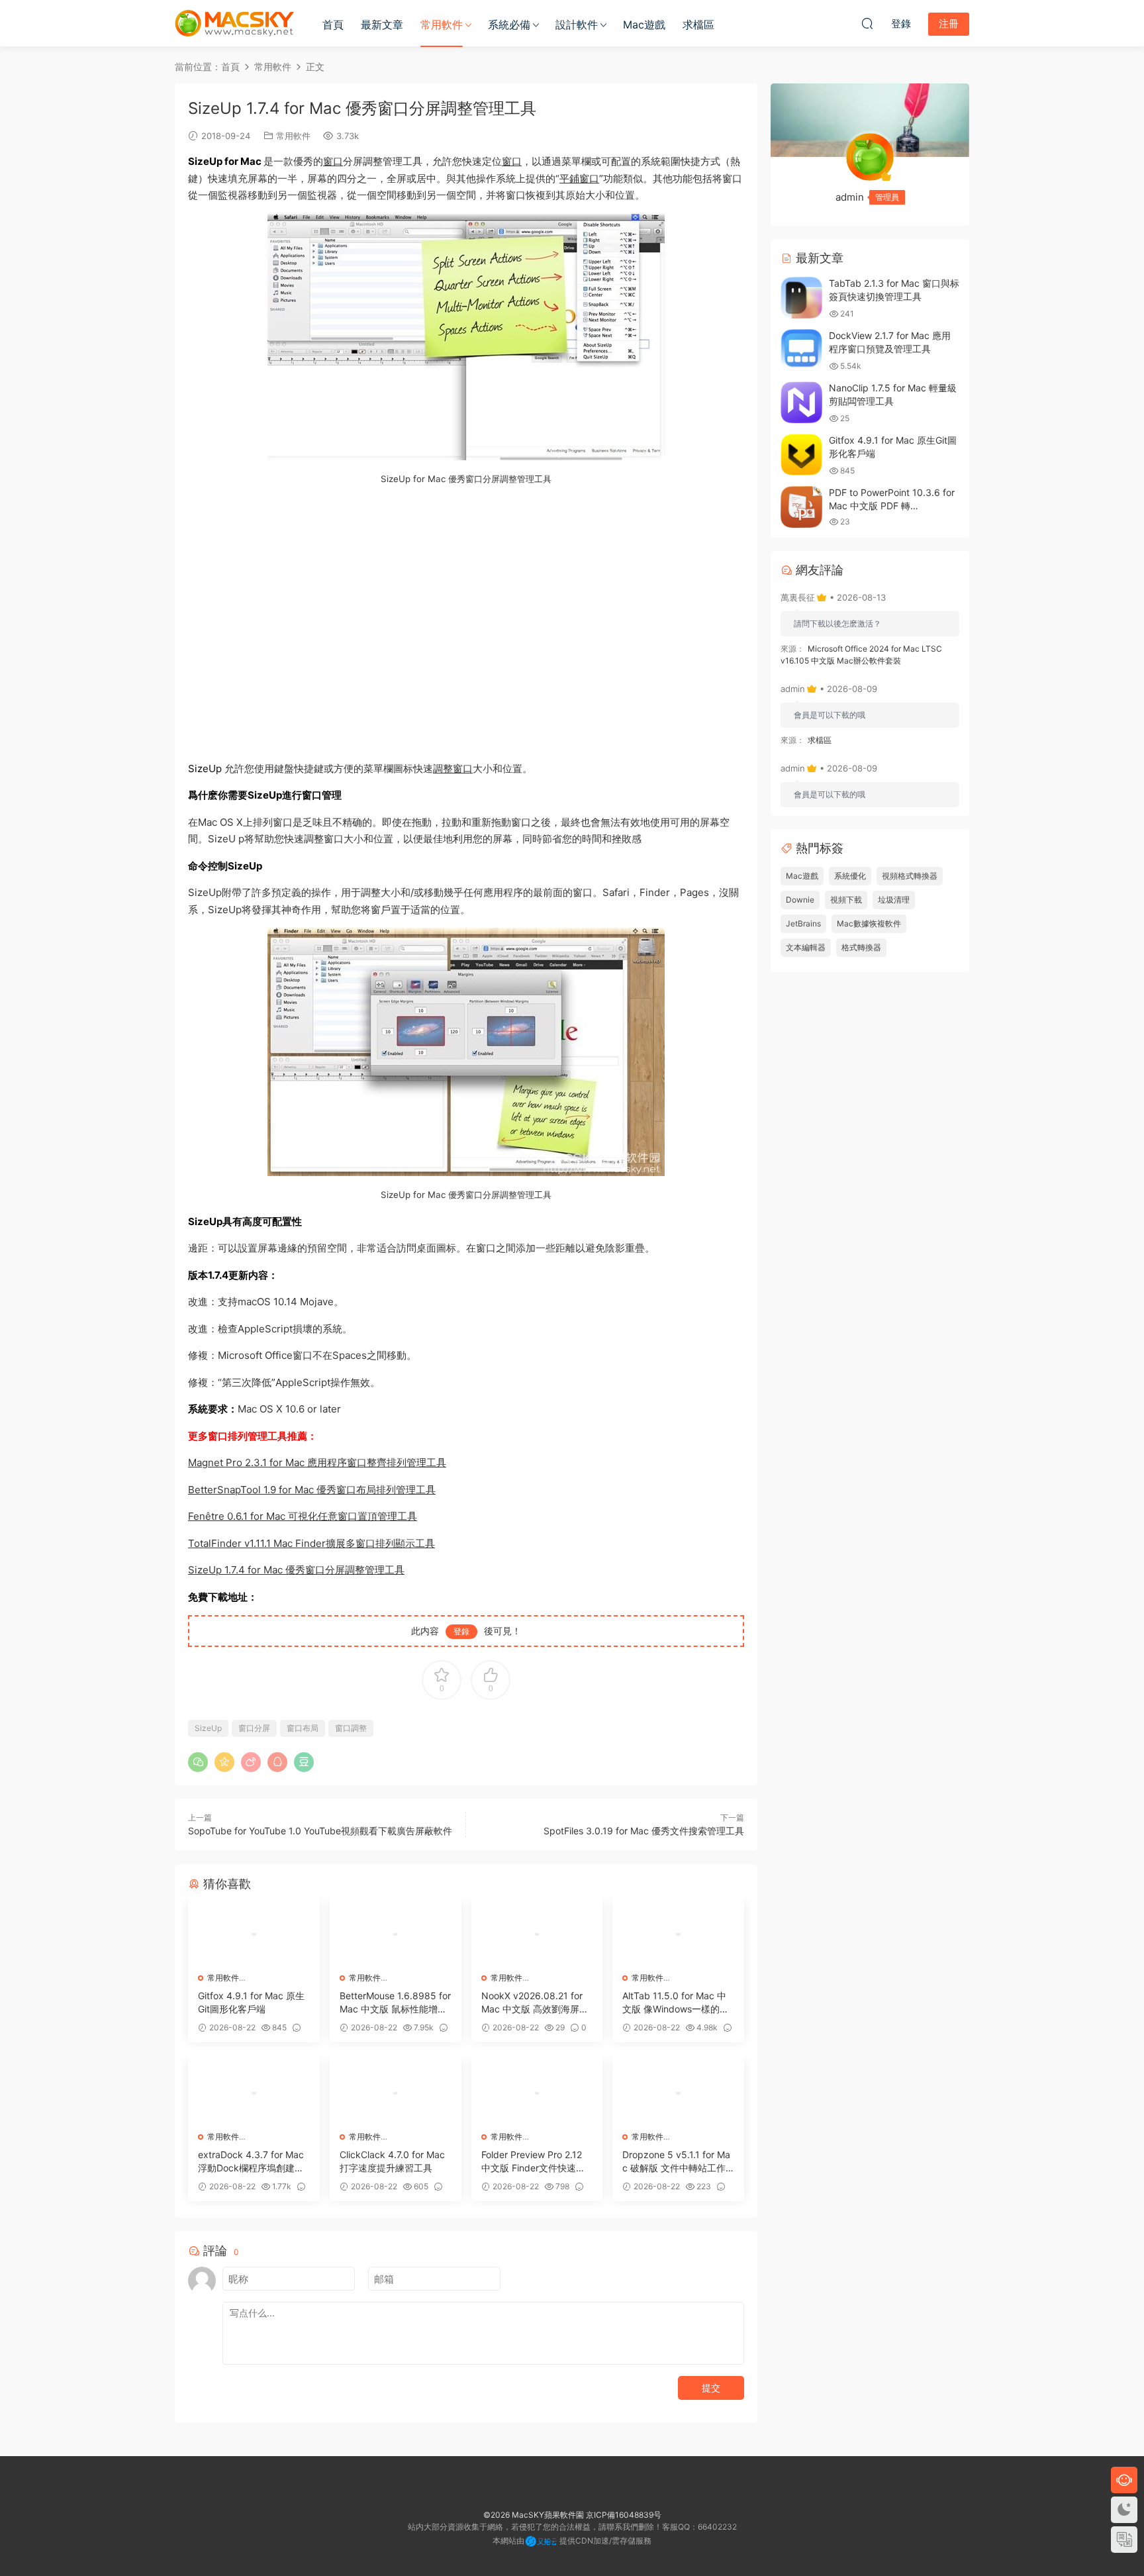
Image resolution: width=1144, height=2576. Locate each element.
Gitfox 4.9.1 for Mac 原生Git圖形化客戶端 (251, 2002)
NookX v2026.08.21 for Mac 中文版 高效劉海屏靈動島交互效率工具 (535, 2003)
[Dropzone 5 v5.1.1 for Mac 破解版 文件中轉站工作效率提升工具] (678, 2093)
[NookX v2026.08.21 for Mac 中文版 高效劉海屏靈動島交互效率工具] (537, 1934)
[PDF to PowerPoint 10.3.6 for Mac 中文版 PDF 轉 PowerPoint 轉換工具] (801, 507)
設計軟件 (577, 25)
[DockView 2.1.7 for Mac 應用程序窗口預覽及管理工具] (801, 350)
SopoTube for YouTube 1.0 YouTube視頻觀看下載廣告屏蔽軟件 (320, 1831)
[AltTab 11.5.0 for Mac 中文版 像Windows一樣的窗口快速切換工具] (678, 1934)
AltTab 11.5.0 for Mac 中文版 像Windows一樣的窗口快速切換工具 (676, 2003)
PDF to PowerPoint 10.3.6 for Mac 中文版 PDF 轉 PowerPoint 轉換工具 (892, 505)
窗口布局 (303, 1728)
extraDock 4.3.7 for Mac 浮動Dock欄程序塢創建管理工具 (251, 2162)
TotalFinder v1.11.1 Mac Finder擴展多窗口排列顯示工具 (311, 1543)
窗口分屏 (254, 1728)
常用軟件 (442, 25)
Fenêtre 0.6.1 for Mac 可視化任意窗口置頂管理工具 (303, 1516)
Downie (800, 900)
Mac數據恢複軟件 (869, 923)
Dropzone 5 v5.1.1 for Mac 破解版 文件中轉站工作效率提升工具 (676, 2162)
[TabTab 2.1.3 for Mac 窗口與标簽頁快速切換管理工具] (801, 298)
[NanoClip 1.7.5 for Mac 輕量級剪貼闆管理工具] (801, 402)
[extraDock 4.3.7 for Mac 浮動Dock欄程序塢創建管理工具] (254, 2093)
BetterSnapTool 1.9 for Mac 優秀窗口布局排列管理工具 (312, 1490)
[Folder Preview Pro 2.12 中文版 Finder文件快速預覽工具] (537, 2093)
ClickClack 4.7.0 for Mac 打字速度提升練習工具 (392, 2161)
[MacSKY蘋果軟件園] (234, 23)
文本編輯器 (806, 947)
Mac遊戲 (644, 25)
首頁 (333, 25)
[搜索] (867, 23)
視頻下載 (846, 900)
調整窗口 (453, 768)
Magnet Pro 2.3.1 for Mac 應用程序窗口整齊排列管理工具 (317, 1462)
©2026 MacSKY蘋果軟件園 (534, 2515)
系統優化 (850, 876)
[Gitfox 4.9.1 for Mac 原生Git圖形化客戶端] (254, 1934)
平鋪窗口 (579, 178)
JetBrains (803, 923)
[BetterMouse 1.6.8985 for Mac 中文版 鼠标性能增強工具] (396, 1934)
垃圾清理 (894, 900)
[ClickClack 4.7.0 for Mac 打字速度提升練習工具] (396, 2093)
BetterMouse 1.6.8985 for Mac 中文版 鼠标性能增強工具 (395, 2003)
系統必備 (509, 25)
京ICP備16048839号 (624, 2515)
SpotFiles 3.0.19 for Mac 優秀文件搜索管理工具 (644, 1831)
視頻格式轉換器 (910, 876)
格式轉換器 (861, 947)
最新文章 (382, 25)
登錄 (461, 1631)
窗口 (333, 161)
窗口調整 (351, 1728)
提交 (711, 2388)
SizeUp (208, 1728)
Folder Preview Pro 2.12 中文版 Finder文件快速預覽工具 (533, 2162)
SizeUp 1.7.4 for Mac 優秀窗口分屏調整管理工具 (296, 1570)
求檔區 (698, 25)
